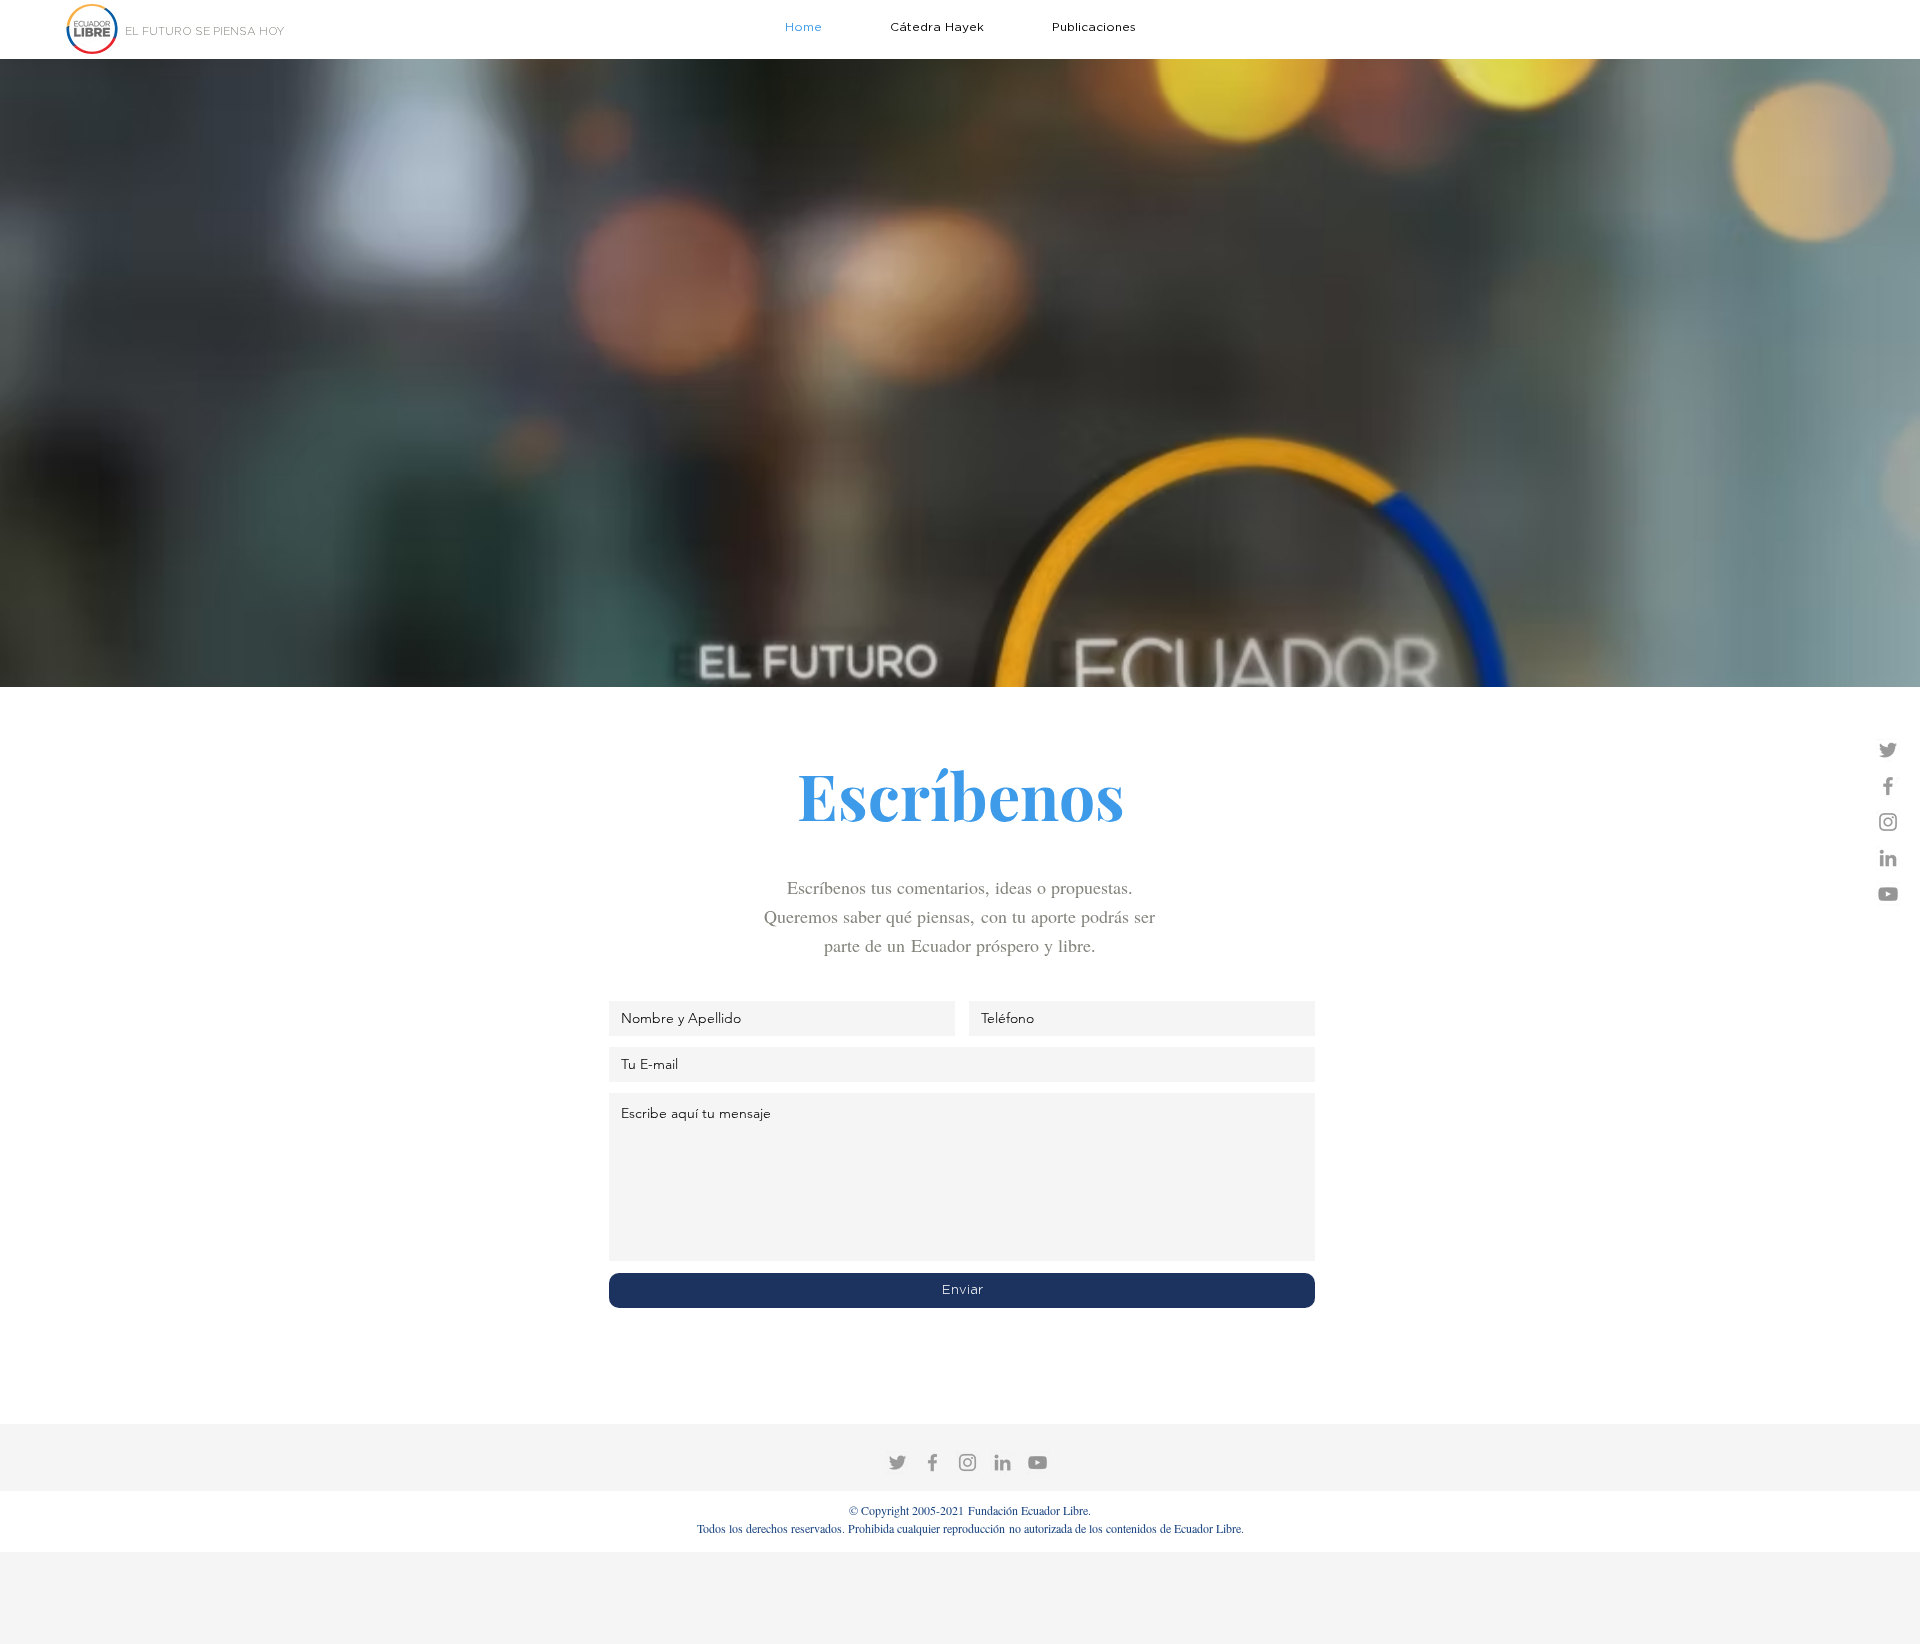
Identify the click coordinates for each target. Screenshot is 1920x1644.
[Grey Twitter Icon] (1888, 750)
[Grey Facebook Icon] (1888, 786)
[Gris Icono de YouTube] (1888, 894)
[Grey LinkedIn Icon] (1888, 858)
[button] (1093, 27)
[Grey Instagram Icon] (1888, 822)
